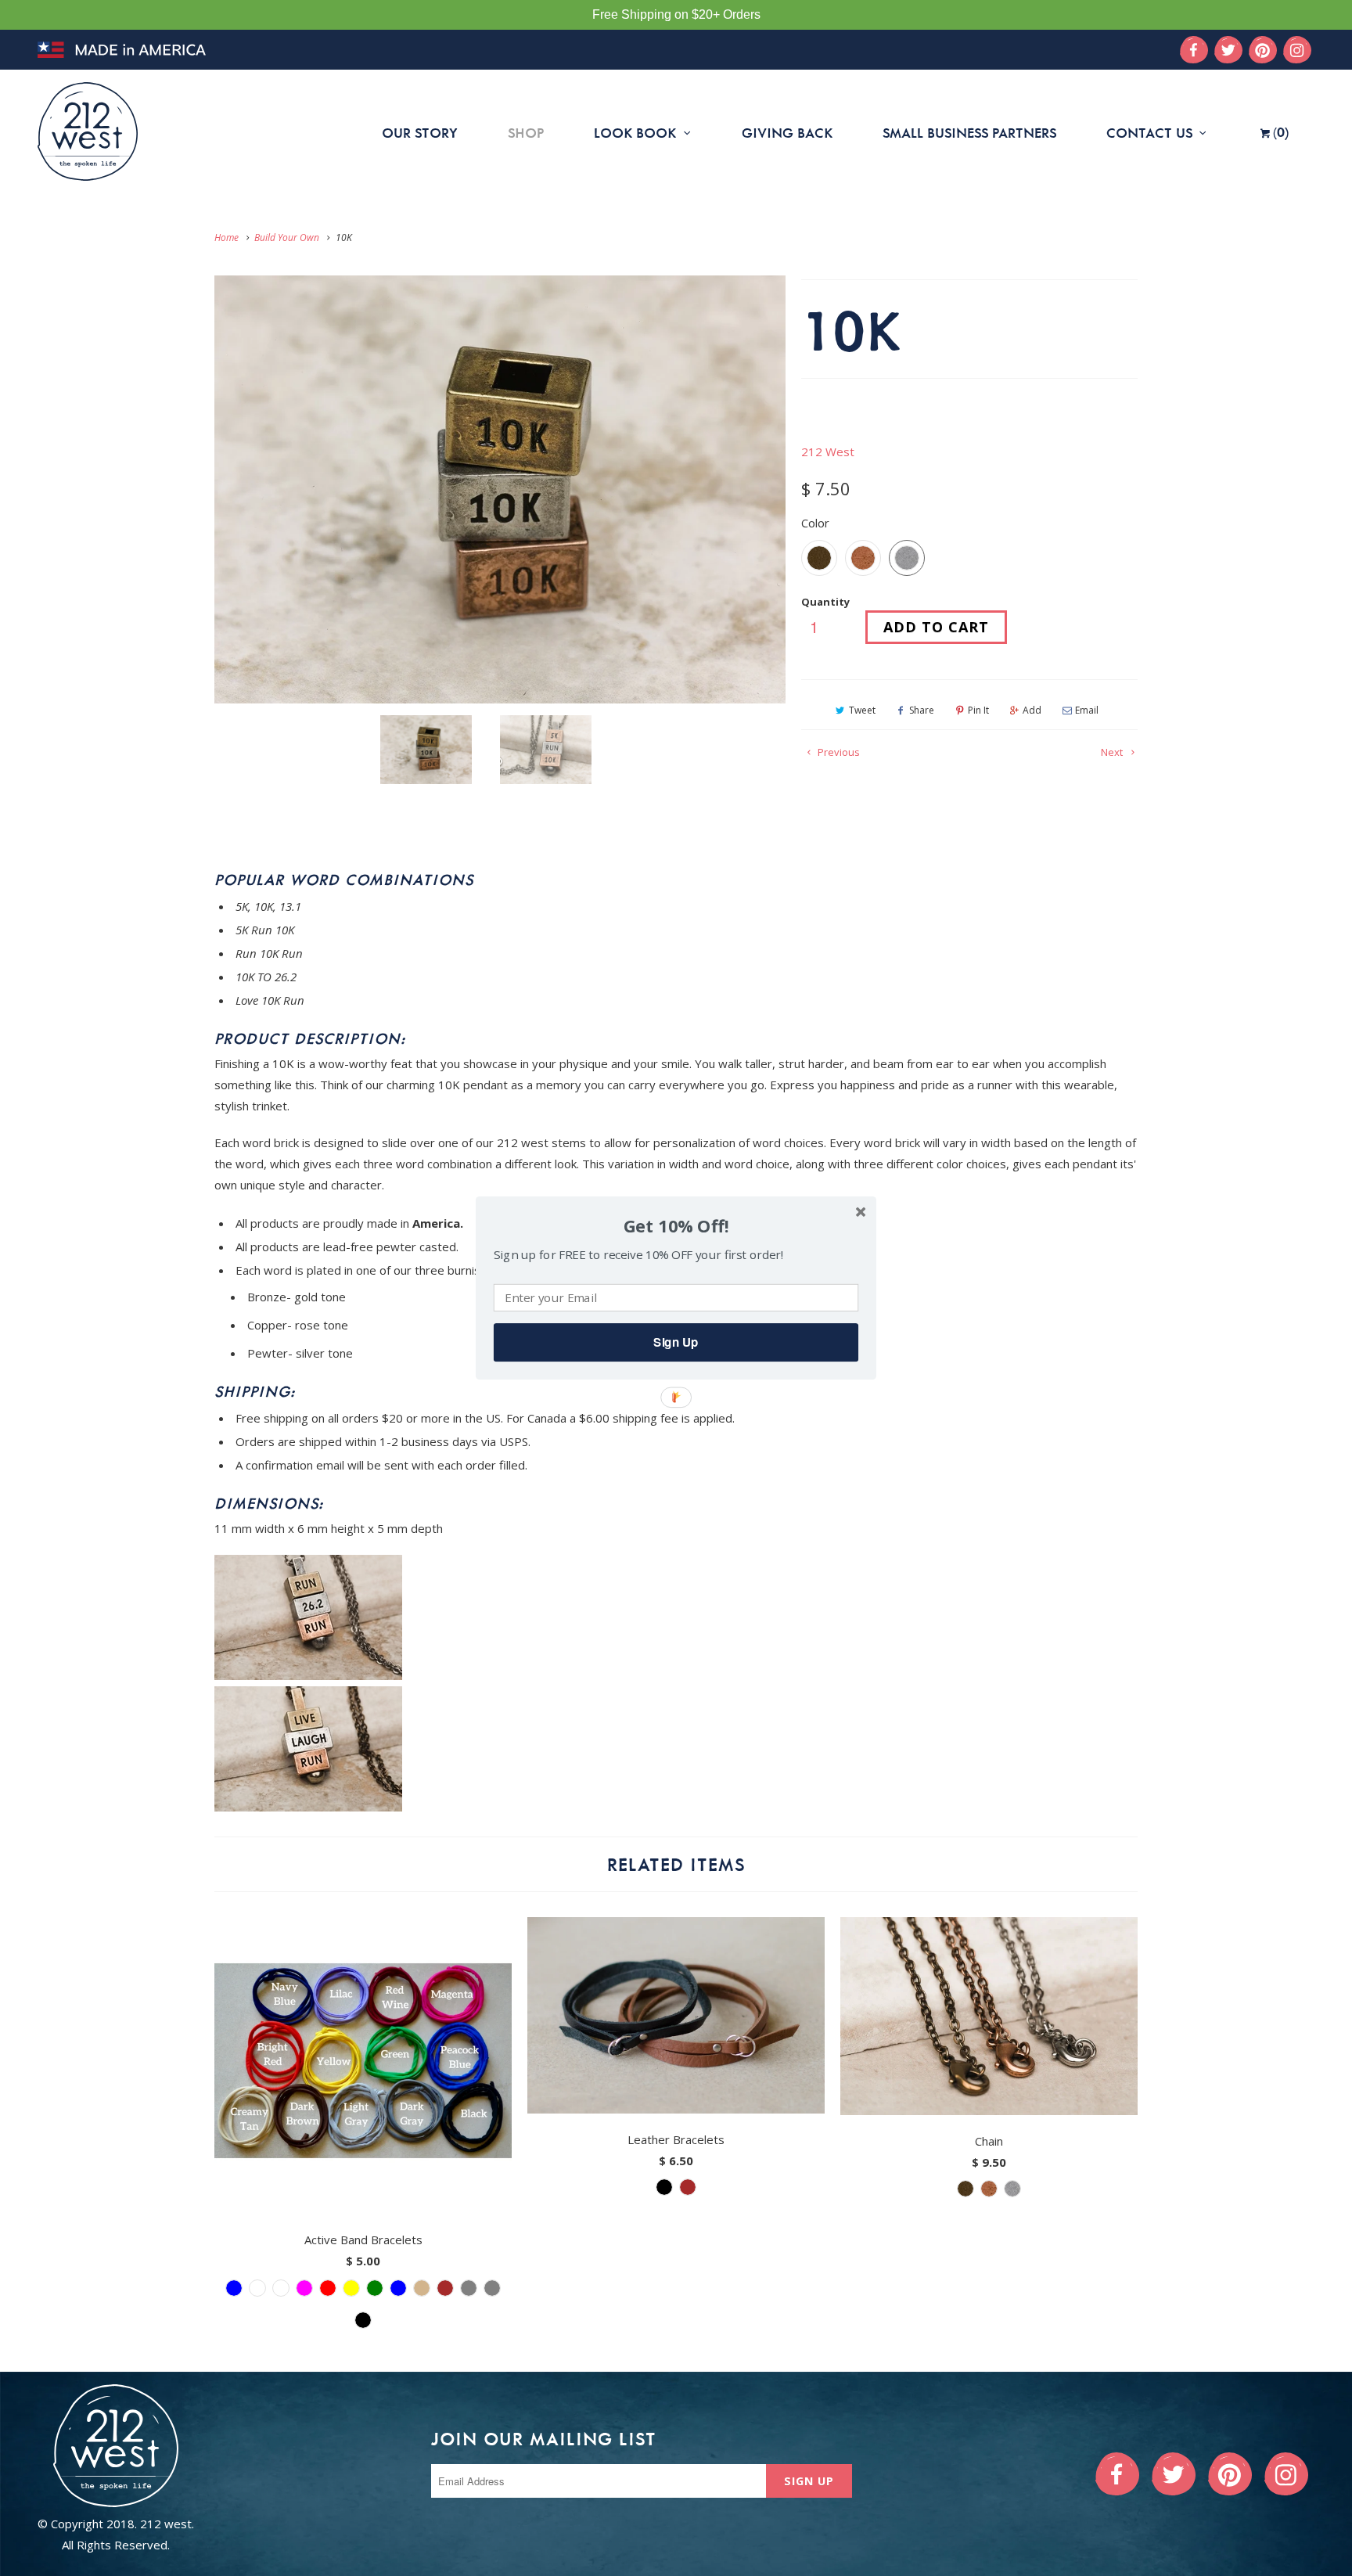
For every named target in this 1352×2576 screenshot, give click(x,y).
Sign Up (676, 1342)
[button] (676, 1227)
